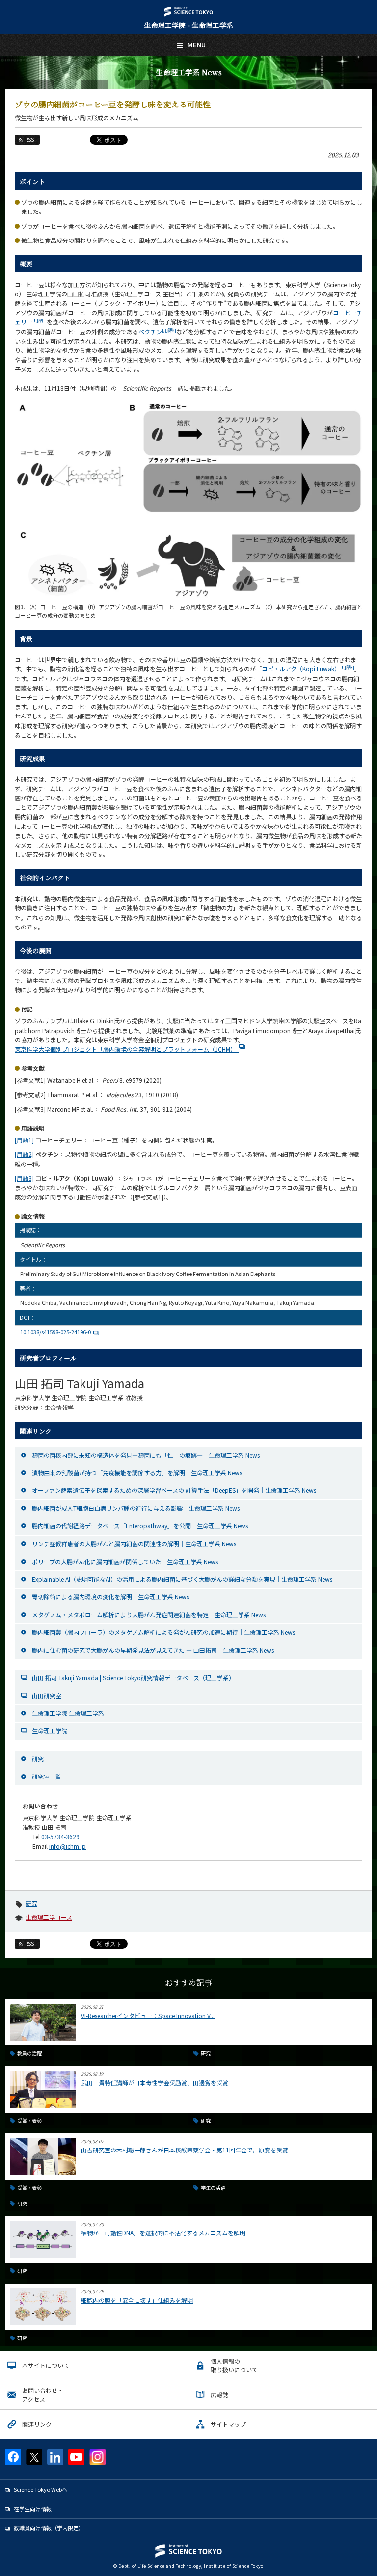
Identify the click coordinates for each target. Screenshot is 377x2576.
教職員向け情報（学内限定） (49, 2528)
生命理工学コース (49, 1917)
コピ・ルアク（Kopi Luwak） (308, 669)
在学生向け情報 (33, 2509)
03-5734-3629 (60, 1837)
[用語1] (24, 1140)
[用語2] (24, 1154)
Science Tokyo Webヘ (40, 2489)
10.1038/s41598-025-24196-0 (55, 1332)
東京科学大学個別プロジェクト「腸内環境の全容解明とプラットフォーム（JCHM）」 (127, 1049)
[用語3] (24, 1178)
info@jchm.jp (67, 1846)
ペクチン (157, 332)
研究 (38, 1759)
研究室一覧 (47, 1776)
